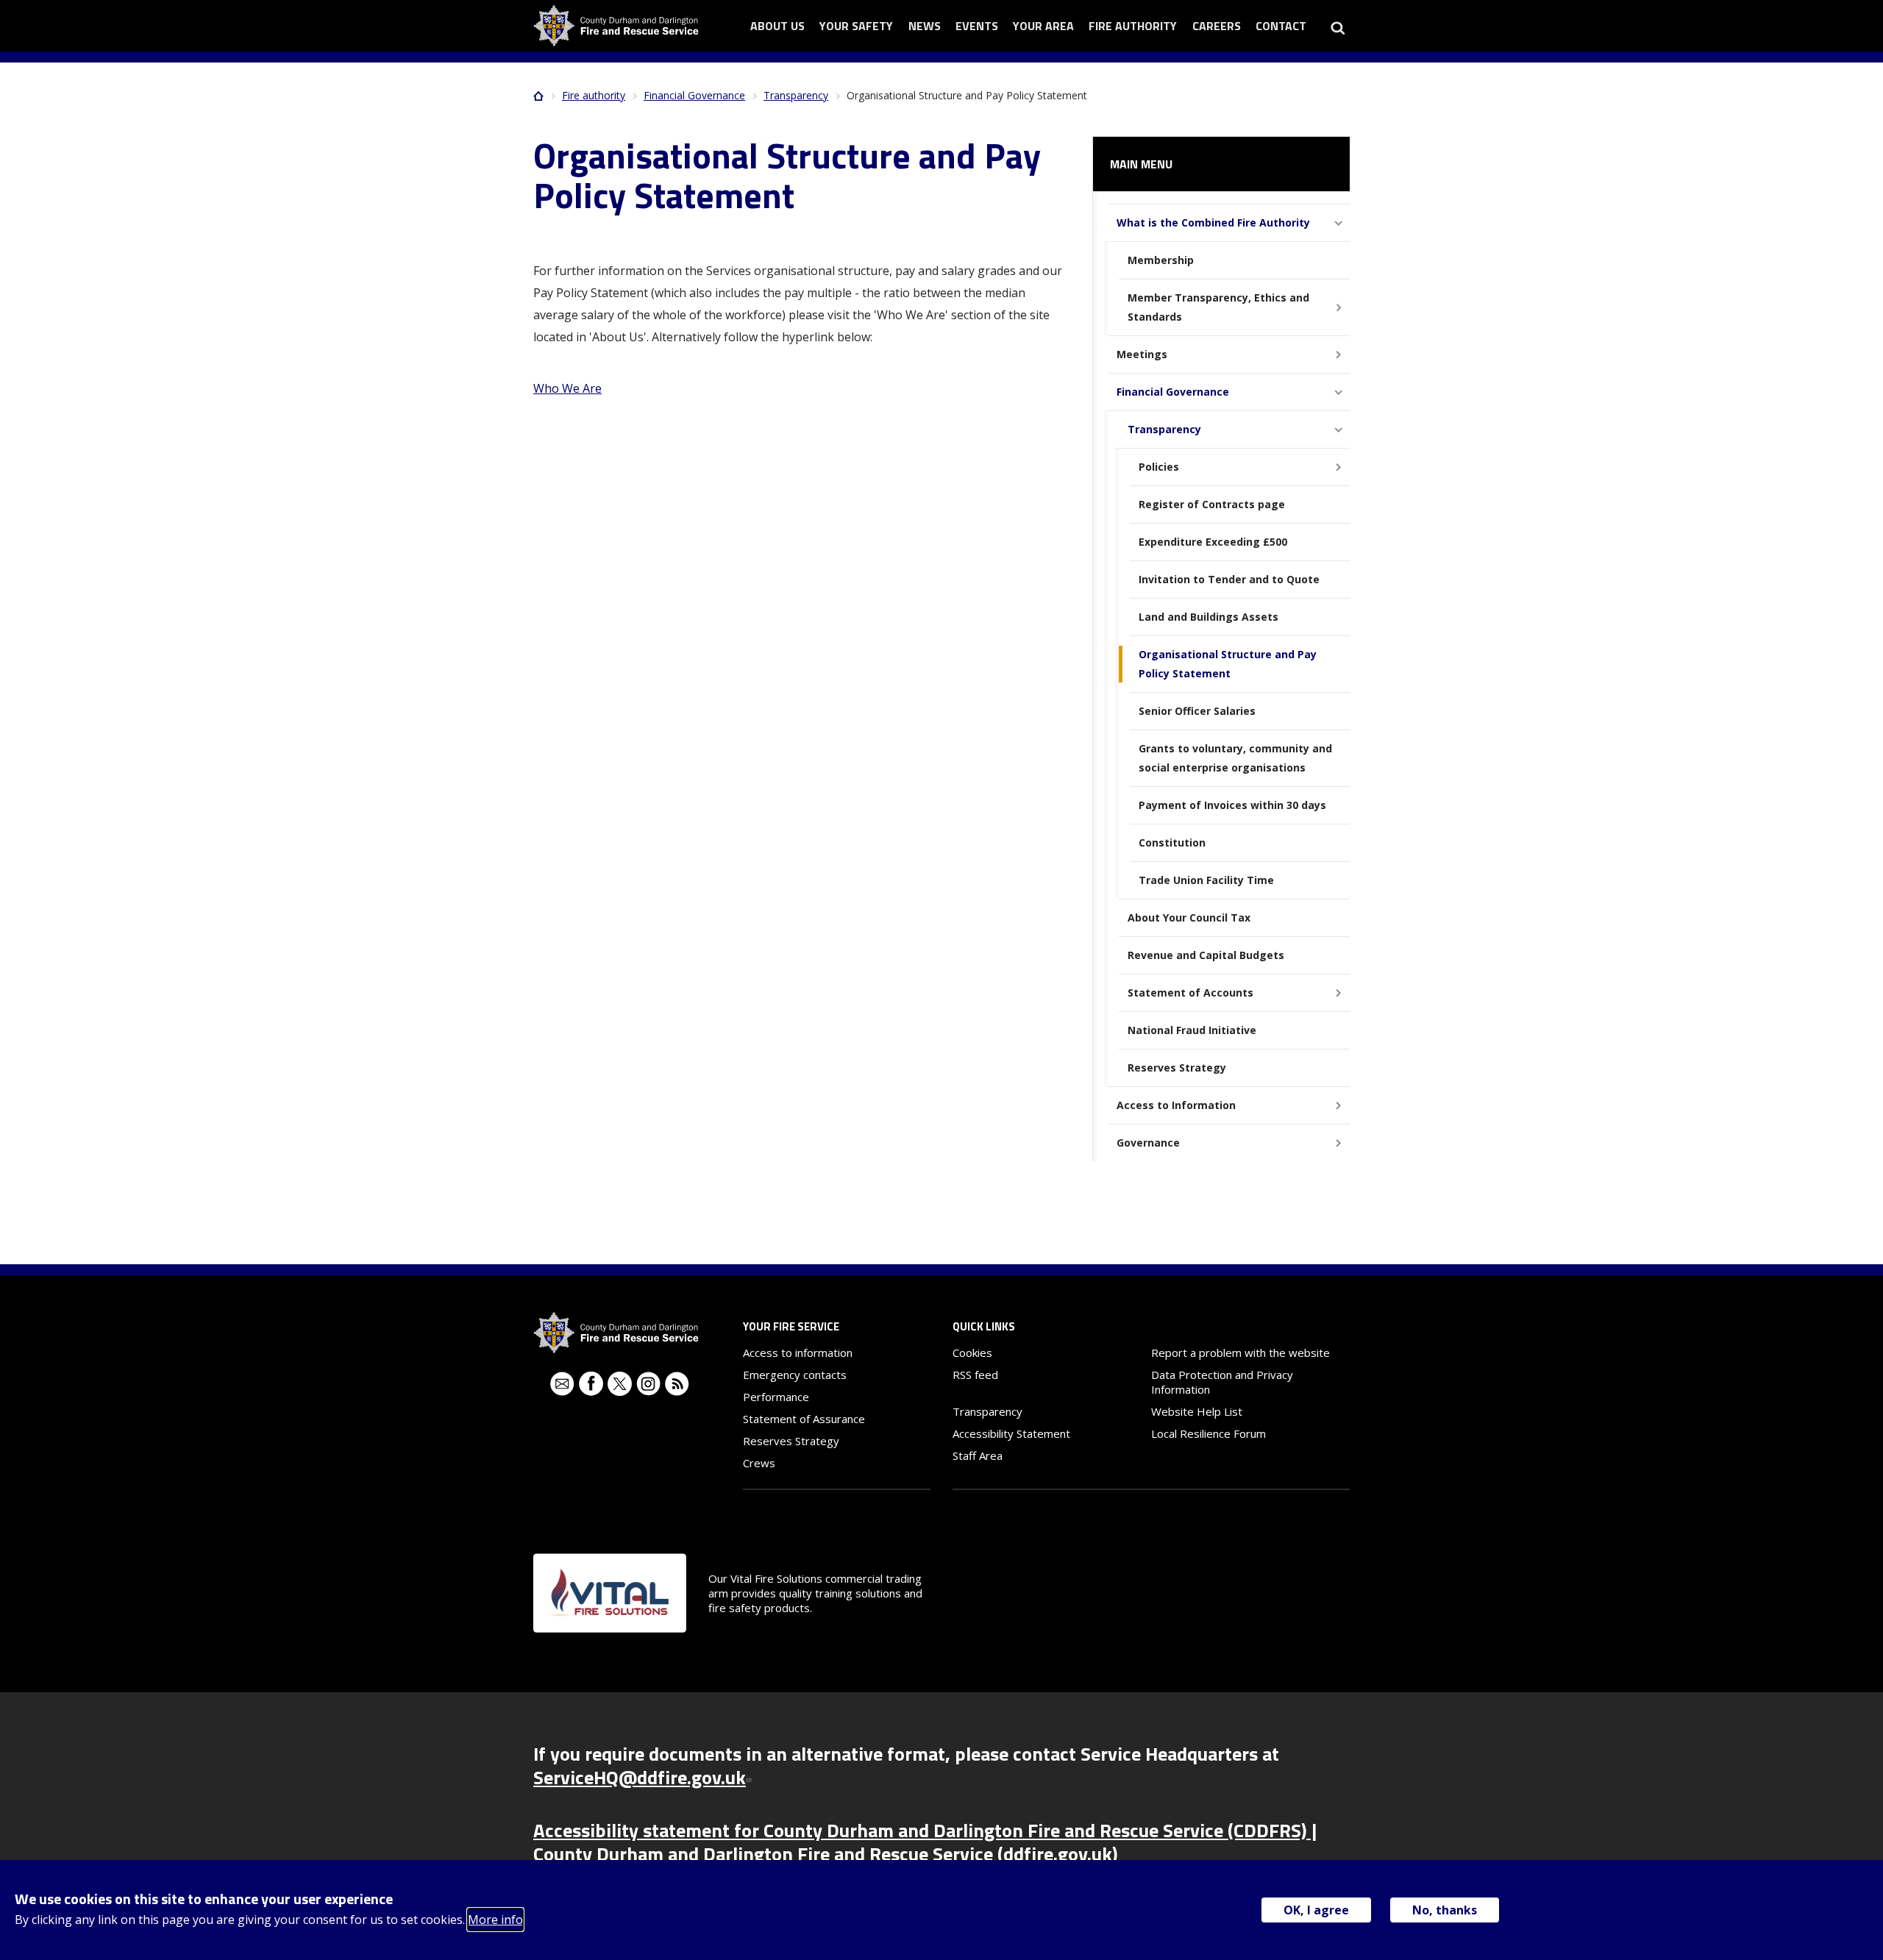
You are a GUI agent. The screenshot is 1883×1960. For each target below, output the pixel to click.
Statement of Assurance (804, 1419)
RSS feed (975, 1375)
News (925, 26)
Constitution (1172, 842)
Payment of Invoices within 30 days (1232, 805)
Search (1338, 26)
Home (538, 96)
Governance (1148, 1143)
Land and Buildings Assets (1209, 617)
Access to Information (1176, 1105)
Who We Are (567, 388)
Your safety (856, 26)
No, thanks (1445, 1910)
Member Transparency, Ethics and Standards (1218, 307)
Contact (1281, 26)
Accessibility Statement (1011, 1433)
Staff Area (978, 1455)
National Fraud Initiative (1192, 1030)
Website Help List (1197, 1411)
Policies (1159, 467)
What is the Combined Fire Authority (1213, 222)
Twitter (620, 1384)
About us (777, 26)
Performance (776, 1397)
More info (495, 1920)
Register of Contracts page (1212, 504)
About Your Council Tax (1189, 917)
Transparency (796, 95)
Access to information (798, 1353)
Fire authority (1133, 26)
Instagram (648, 1384)
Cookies (972, 1353)
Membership (1161, 260)
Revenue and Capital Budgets (1206, 955)
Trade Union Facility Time (1206, 880)
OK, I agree (1316, 1910)
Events (977, 26)
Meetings (1142, 354)
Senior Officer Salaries (1197, 711)
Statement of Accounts (1190, 993)
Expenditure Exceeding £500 (1213, 542)
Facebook (591, 1384)
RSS (677, 1384)
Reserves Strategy (1177, 1068)
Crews (759, 1463)
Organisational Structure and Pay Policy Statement (1228, 664)
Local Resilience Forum (1209, 1433)
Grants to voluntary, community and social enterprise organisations (1235, 758)
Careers (1217, 26)
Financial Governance (694, 95)
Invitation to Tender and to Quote (1229, 579)
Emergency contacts (795, 1375)
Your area (1043, 26)
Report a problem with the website (1240, 1353)
